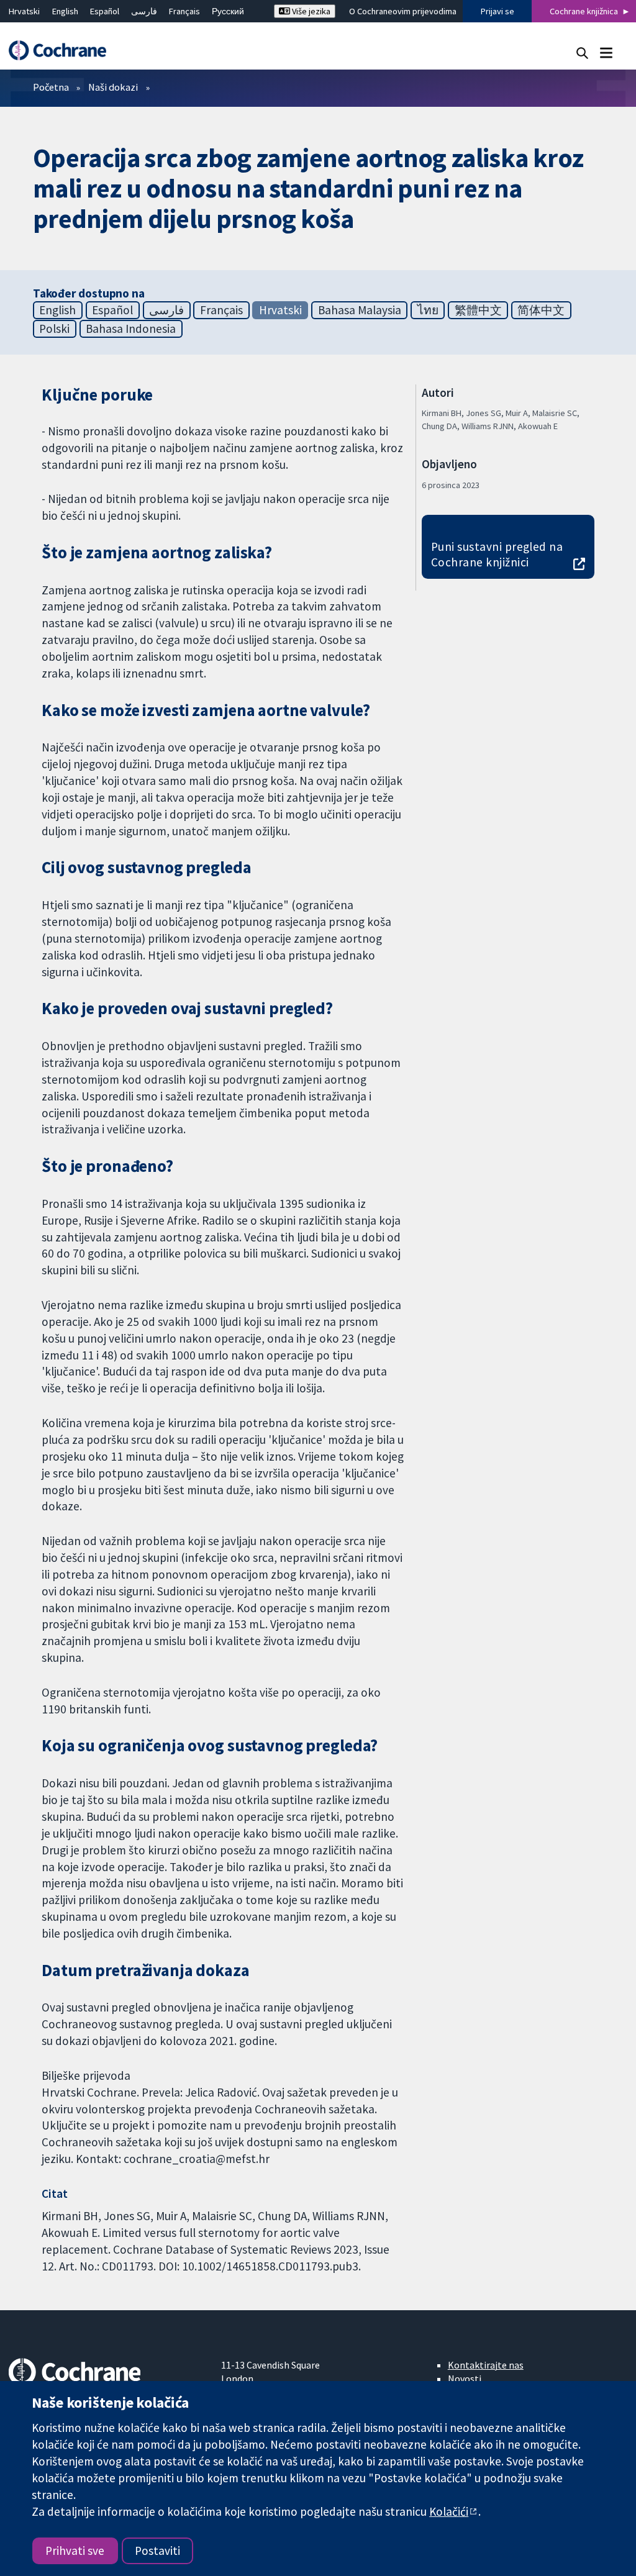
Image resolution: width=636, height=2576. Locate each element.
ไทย (428, 310)
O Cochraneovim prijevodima (403, 11)
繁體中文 (478, 310)
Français (184, 11)
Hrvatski (24, 11)
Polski (54, 329)
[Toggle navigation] (606, 52)
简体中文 (541, 310)
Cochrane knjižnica (584, 11)
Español (105, 11)
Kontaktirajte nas (486, 2365)
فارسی (144, 11)
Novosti (465, 2379)
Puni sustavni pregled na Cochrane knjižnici (497, 554)
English (65, 11)
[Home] (63, 51)
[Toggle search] (582, 52)
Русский (228, 11)
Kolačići (449, 2511)
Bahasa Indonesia (131, 329)
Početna (51, 87)
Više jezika (310, 11)
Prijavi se (497, 11)
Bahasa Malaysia (360, 310)
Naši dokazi (113, 87)
